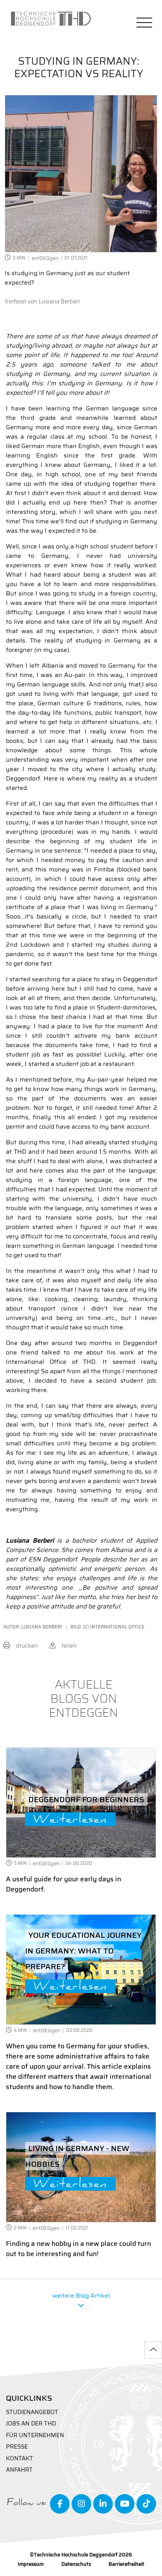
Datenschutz (76, 2564)
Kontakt (19, 2459)
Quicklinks (29, 2398)
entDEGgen (45, 258)
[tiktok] (146, 2504)
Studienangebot (32, 2412)
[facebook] (60, 2504)
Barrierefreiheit (126, 2564)
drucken (27, 1646)
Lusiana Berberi (59, 301)
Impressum (31, 2564)
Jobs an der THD (31, 2424)
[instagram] (81, 2504)
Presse (17, 2447)
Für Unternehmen (35, 2435)
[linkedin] (103, 2504)
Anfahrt (19, 2470)
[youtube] (125, 2504)
